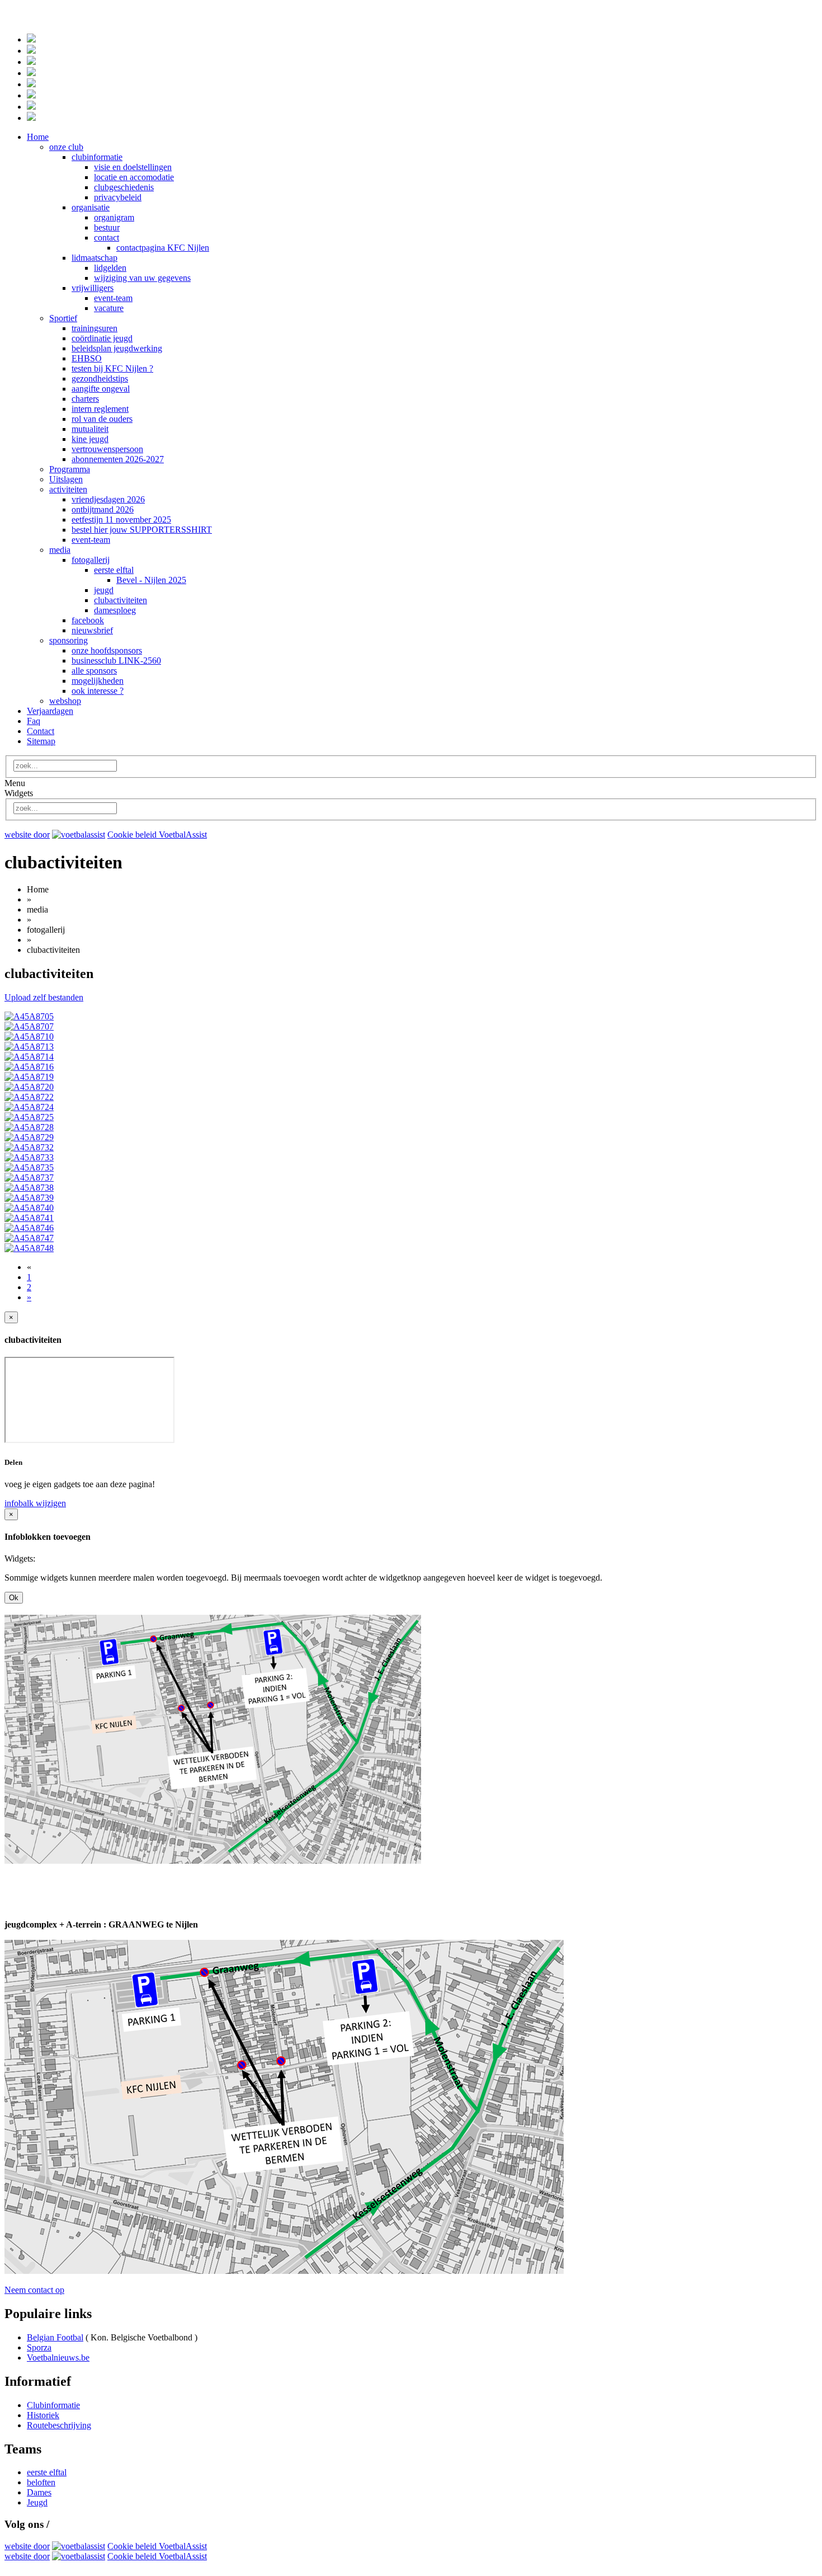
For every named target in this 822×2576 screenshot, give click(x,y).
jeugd (104, 590)
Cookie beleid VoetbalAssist (157, 835)
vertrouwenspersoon (107, 449)
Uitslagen (66, 479)
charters (85, 399)
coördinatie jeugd (102, 338)
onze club (66, 147)
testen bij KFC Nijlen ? (112, 368)
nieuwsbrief (92, 630)
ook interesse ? (98, 691)
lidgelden (110, 268)
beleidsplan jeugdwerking (117, 348)
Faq (34, 721)
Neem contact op (34, 2290)
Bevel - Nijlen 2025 (151, 580)
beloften (41, 2482)
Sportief (63, 318)
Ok (14, 1598)
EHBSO (87, 358)
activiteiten (68, 489)
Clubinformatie (53, 2405)
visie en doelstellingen (133, 167)
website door (27, 835)
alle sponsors (94, 671)
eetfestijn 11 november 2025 (121, 520)
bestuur (107, 227)
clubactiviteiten (121, 600)
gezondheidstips (100, 379)
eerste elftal (114, 570)
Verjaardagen (50, 711)
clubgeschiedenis (124, 187)
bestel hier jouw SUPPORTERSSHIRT (142, 530)
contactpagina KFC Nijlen (163, 248)
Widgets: (20, 1559)
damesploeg (115, 610)
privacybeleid (118, 197)
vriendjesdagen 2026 (108, 499)
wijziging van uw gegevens (142, 278)
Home (38, 137)
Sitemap (41, 741)
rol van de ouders (102, 419)
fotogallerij (91, 560)
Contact (41, 731)
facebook (88, 620)
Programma (70, 469)
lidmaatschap (95, 258)
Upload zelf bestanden (44, 997)
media (60, 550)
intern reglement (100, 409)
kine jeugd (90, 439)
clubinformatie (97, 157)
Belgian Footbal (55, 2337)
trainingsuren (95, 328)
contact (107, 238)
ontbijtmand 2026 (103, 509)
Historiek (43, 2415)
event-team (113, 298)
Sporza (39, 2347)
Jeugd (37, 2502)
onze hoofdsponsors (107, 650)
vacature (109, 308)
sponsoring (68, 640)
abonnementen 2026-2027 (118, 459)
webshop (65, 701)
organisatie (91, 207)
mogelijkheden (98, 681)
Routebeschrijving (59, 2425)
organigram (114, 217)
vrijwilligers (93, 288)
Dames (39, 2492)
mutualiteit (90, 429)
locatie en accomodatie (134, 177)
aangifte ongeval (101, 389)
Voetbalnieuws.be (58, 2358)
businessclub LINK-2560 (116, 661)
